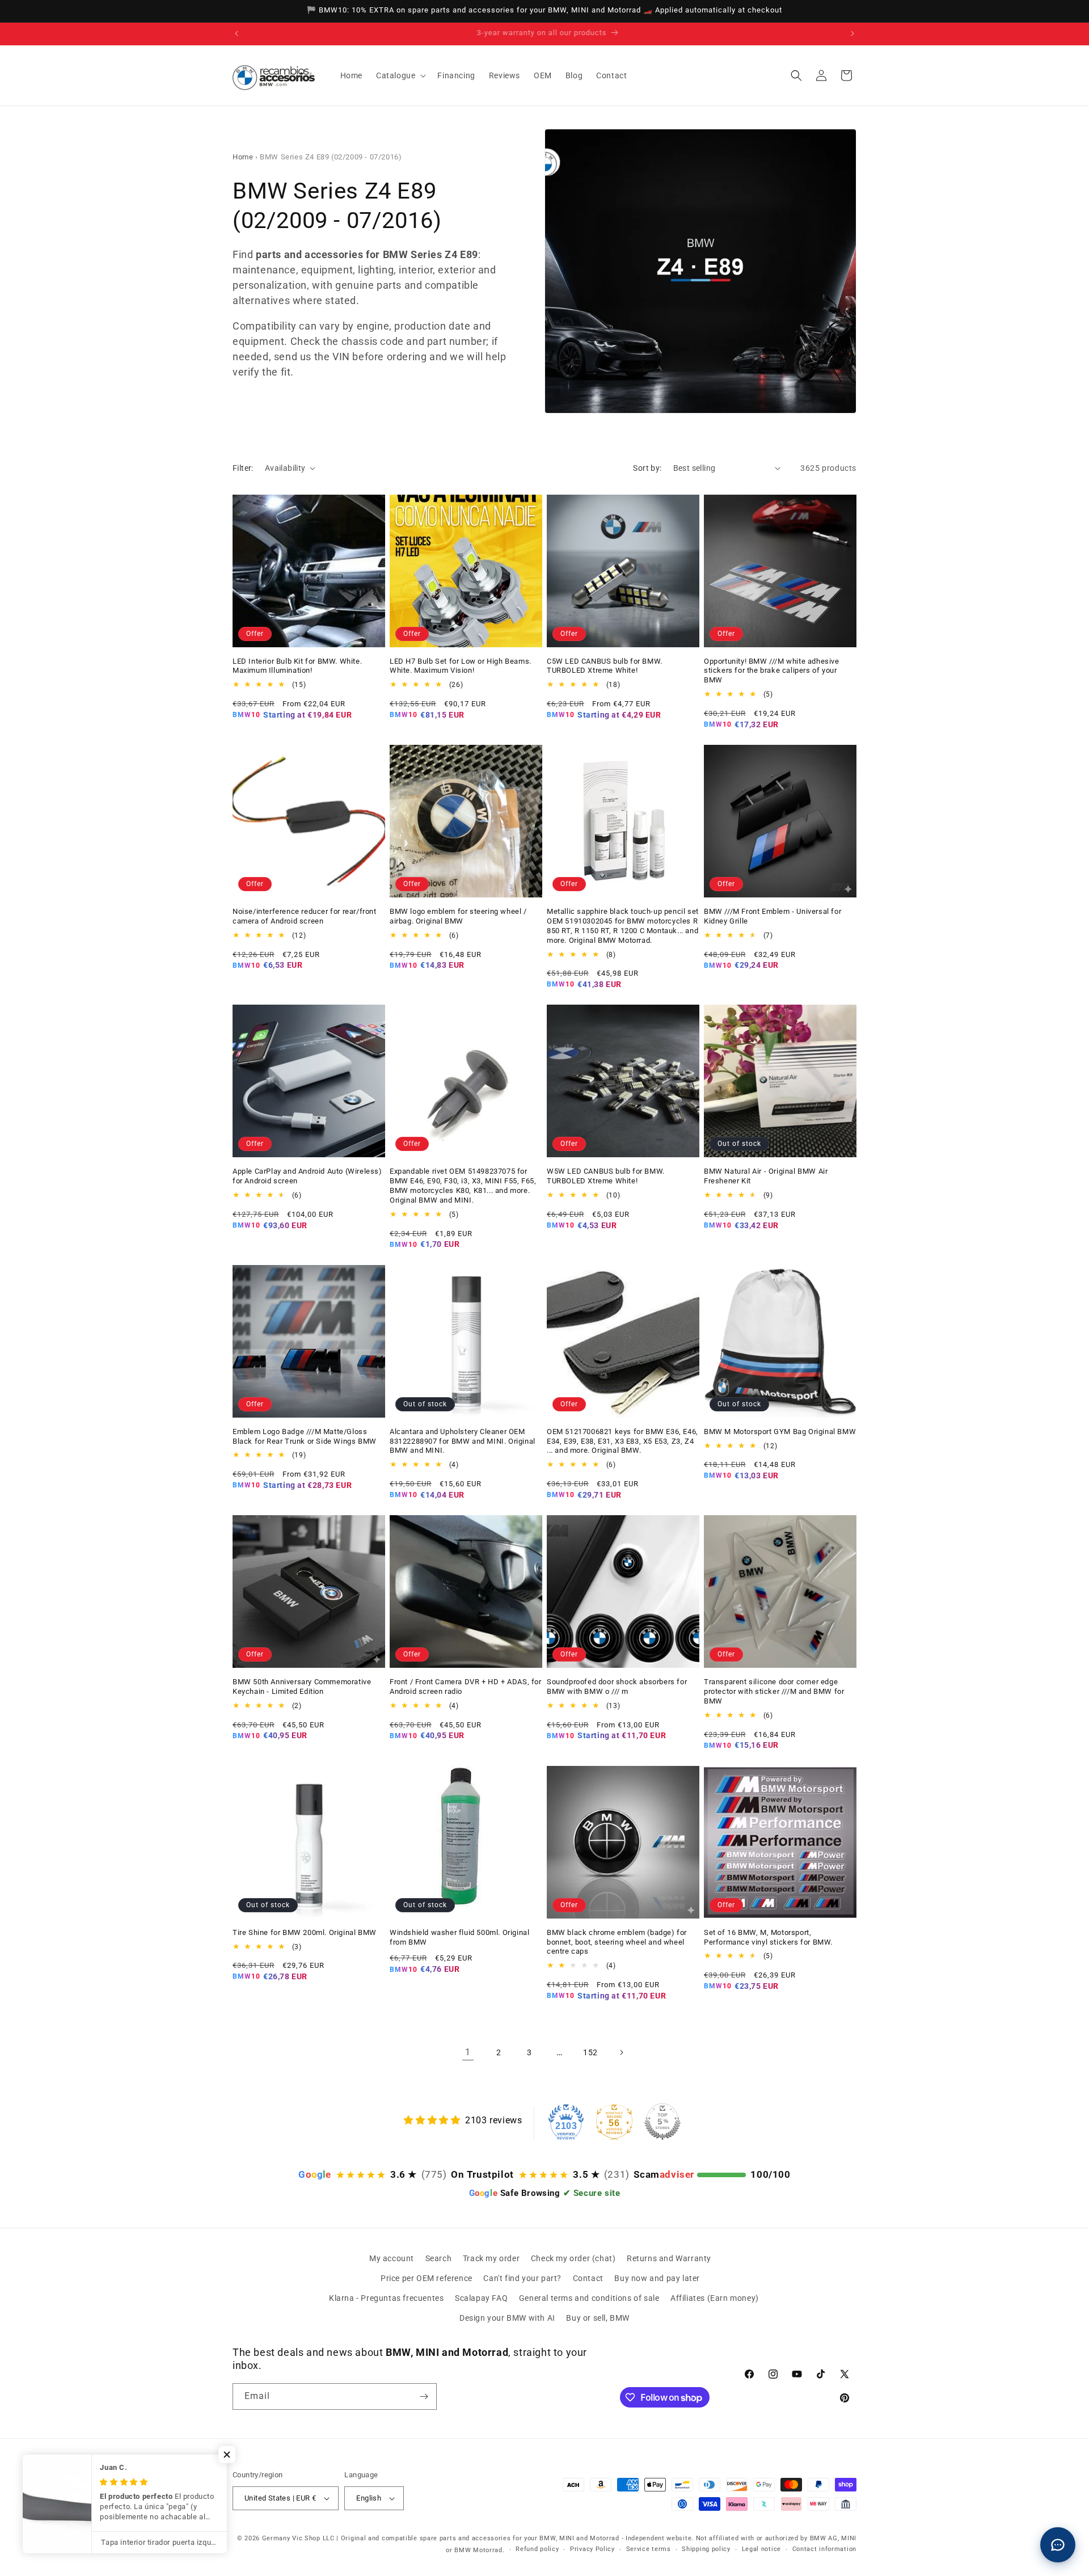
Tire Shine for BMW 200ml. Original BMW (305, 1932)
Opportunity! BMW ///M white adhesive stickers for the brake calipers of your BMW (772, 671)
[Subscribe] (424, 2396)
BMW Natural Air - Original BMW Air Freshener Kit (766, 1176)
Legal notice (761, 2549)
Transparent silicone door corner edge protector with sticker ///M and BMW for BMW (774, 1691)
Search (439, 2258)
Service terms (649, 2549)
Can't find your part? (522, 2278)
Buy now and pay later (657, 2278)
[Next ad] (852, 33)
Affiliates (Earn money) (715, 2298)
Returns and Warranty (669, 2258)
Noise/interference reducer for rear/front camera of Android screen (305, 916)
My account (392, 2258)
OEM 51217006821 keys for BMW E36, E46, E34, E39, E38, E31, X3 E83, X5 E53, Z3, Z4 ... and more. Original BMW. (622, 1441)
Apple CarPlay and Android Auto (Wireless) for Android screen (307, 1176)
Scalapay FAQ (481, 2298)
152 (590, 2052)
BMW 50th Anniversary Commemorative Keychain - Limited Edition (302, 1687)
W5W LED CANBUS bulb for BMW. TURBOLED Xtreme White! (606, 1176)
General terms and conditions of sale (589, 2298)
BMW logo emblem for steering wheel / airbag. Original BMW (458, 916)
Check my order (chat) (573, 2258)
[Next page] (621, 2052)
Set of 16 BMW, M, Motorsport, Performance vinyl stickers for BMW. (768, 1937)
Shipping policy (706, 2549)
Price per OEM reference (427, 2278)
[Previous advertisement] (237, 33)
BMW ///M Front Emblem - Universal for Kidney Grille (773, 916)
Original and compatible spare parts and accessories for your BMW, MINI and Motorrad (480, 2538)
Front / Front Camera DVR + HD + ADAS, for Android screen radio (466, 1687)
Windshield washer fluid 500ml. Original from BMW (459, 1937)
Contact (588, 2278)
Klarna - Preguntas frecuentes (386, 2298)
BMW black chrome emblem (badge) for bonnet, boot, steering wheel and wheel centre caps (617, 1942)
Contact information (824, 2549)
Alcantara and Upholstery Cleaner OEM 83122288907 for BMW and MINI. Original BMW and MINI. (463, 1441)
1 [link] (468, 2052)
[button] (400, 75)
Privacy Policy (592, 2549)
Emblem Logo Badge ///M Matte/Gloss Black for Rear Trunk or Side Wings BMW (305, 1436)
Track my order (491, 2258)
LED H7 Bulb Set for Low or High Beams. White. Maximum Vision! (461, 666)
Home (243, 157)
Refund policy (537, 2549)
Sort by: (647, 468)
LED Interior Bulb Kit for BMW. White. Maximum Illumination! (297, 666)
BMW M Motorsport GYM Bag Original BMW (780, 1432)
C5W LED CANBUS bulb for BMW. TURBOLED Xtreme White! (605, 666)
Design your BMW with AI (507, 2318)
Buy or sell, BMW (598, 2318)
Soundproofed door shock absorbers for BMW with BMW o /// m (617, 1687)
